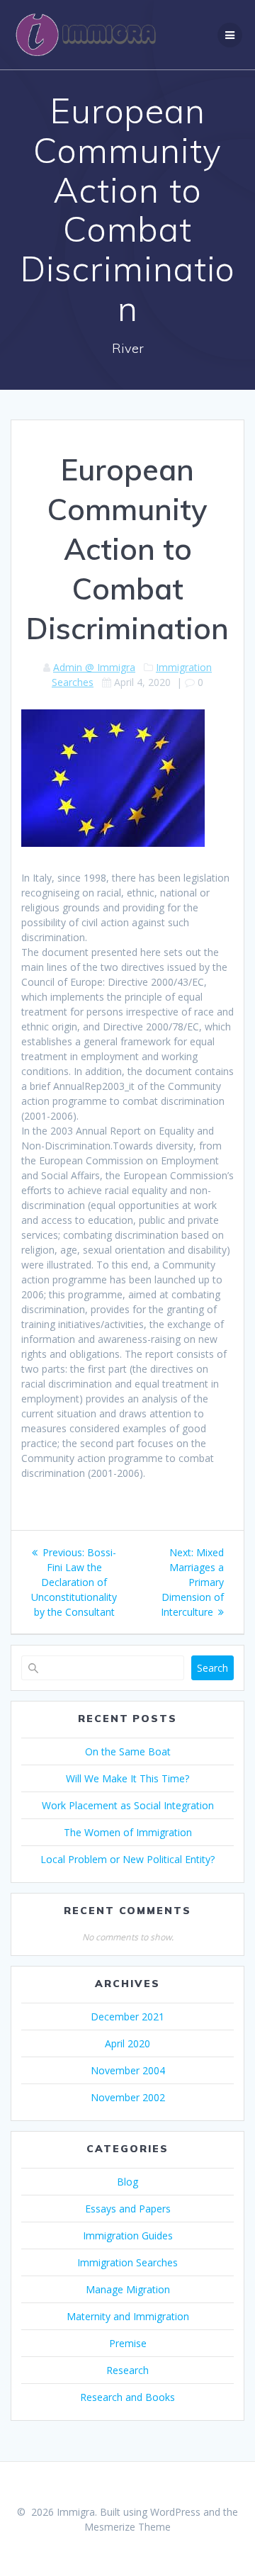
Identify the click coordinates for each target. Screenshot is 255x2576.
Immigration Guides (128, 2235)
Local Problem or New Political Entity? (127, 1859)
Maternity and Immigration (128, 2316)
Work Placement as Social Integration (128, 1805)
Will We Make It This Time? (127, 1778)
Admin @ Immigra (94, 667)
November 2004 (128, 2070)
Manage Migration (128, 2289)
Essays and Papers (128, 2209)
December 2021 (127, 2017)
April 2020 (127, 2043)
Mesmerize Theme (127, 2527)
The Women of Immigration (128, 1832)
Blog (127, 2182)
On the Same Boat (128, 1751)
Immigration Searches (127, 2262)
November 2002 (128, 2097)
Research (127, 2370)
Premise (128, 2343)
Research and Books (127, 2397)
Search (212, 1668)
